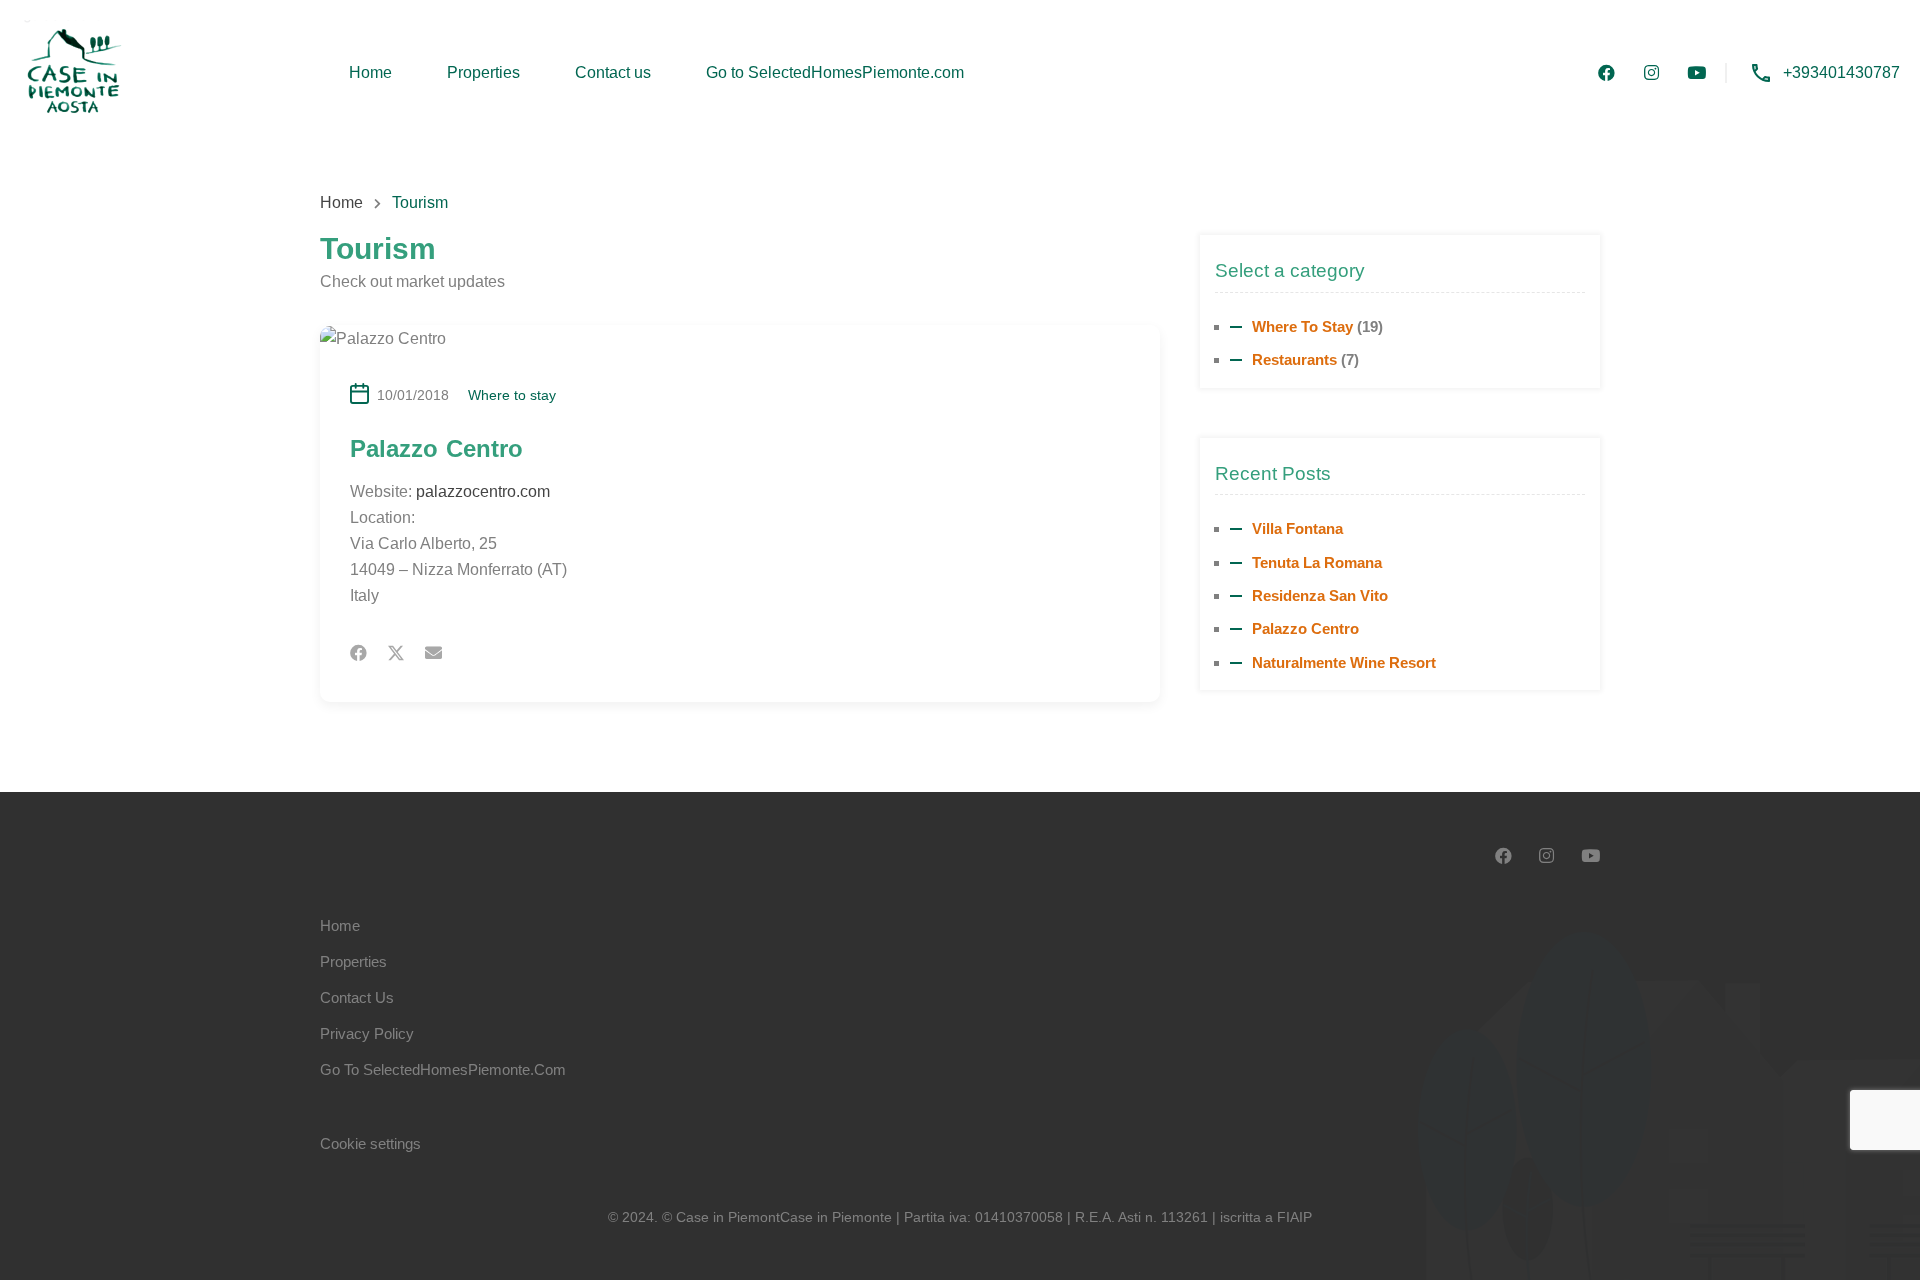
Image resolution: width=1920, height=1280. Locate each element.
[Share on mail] (433, 653)
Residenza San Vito (1320, 595)
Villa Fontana (1297, 528)
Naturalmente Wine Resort (1344, 662)
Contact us (613, 72)
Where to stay (512, 395)
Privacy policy (367, 1033)
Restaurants (1294, 359)
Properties (483, 72)
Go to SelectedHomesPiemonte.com (835, 72)
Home (370, 72)
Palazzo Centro (1305, 628)
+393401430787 (1841, 72)
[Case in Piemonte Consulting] (72, 71)
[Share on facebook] (358, 653)
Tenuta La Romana (1317, 562)
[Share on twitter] (396, 653)
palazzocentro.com (483, 491)
